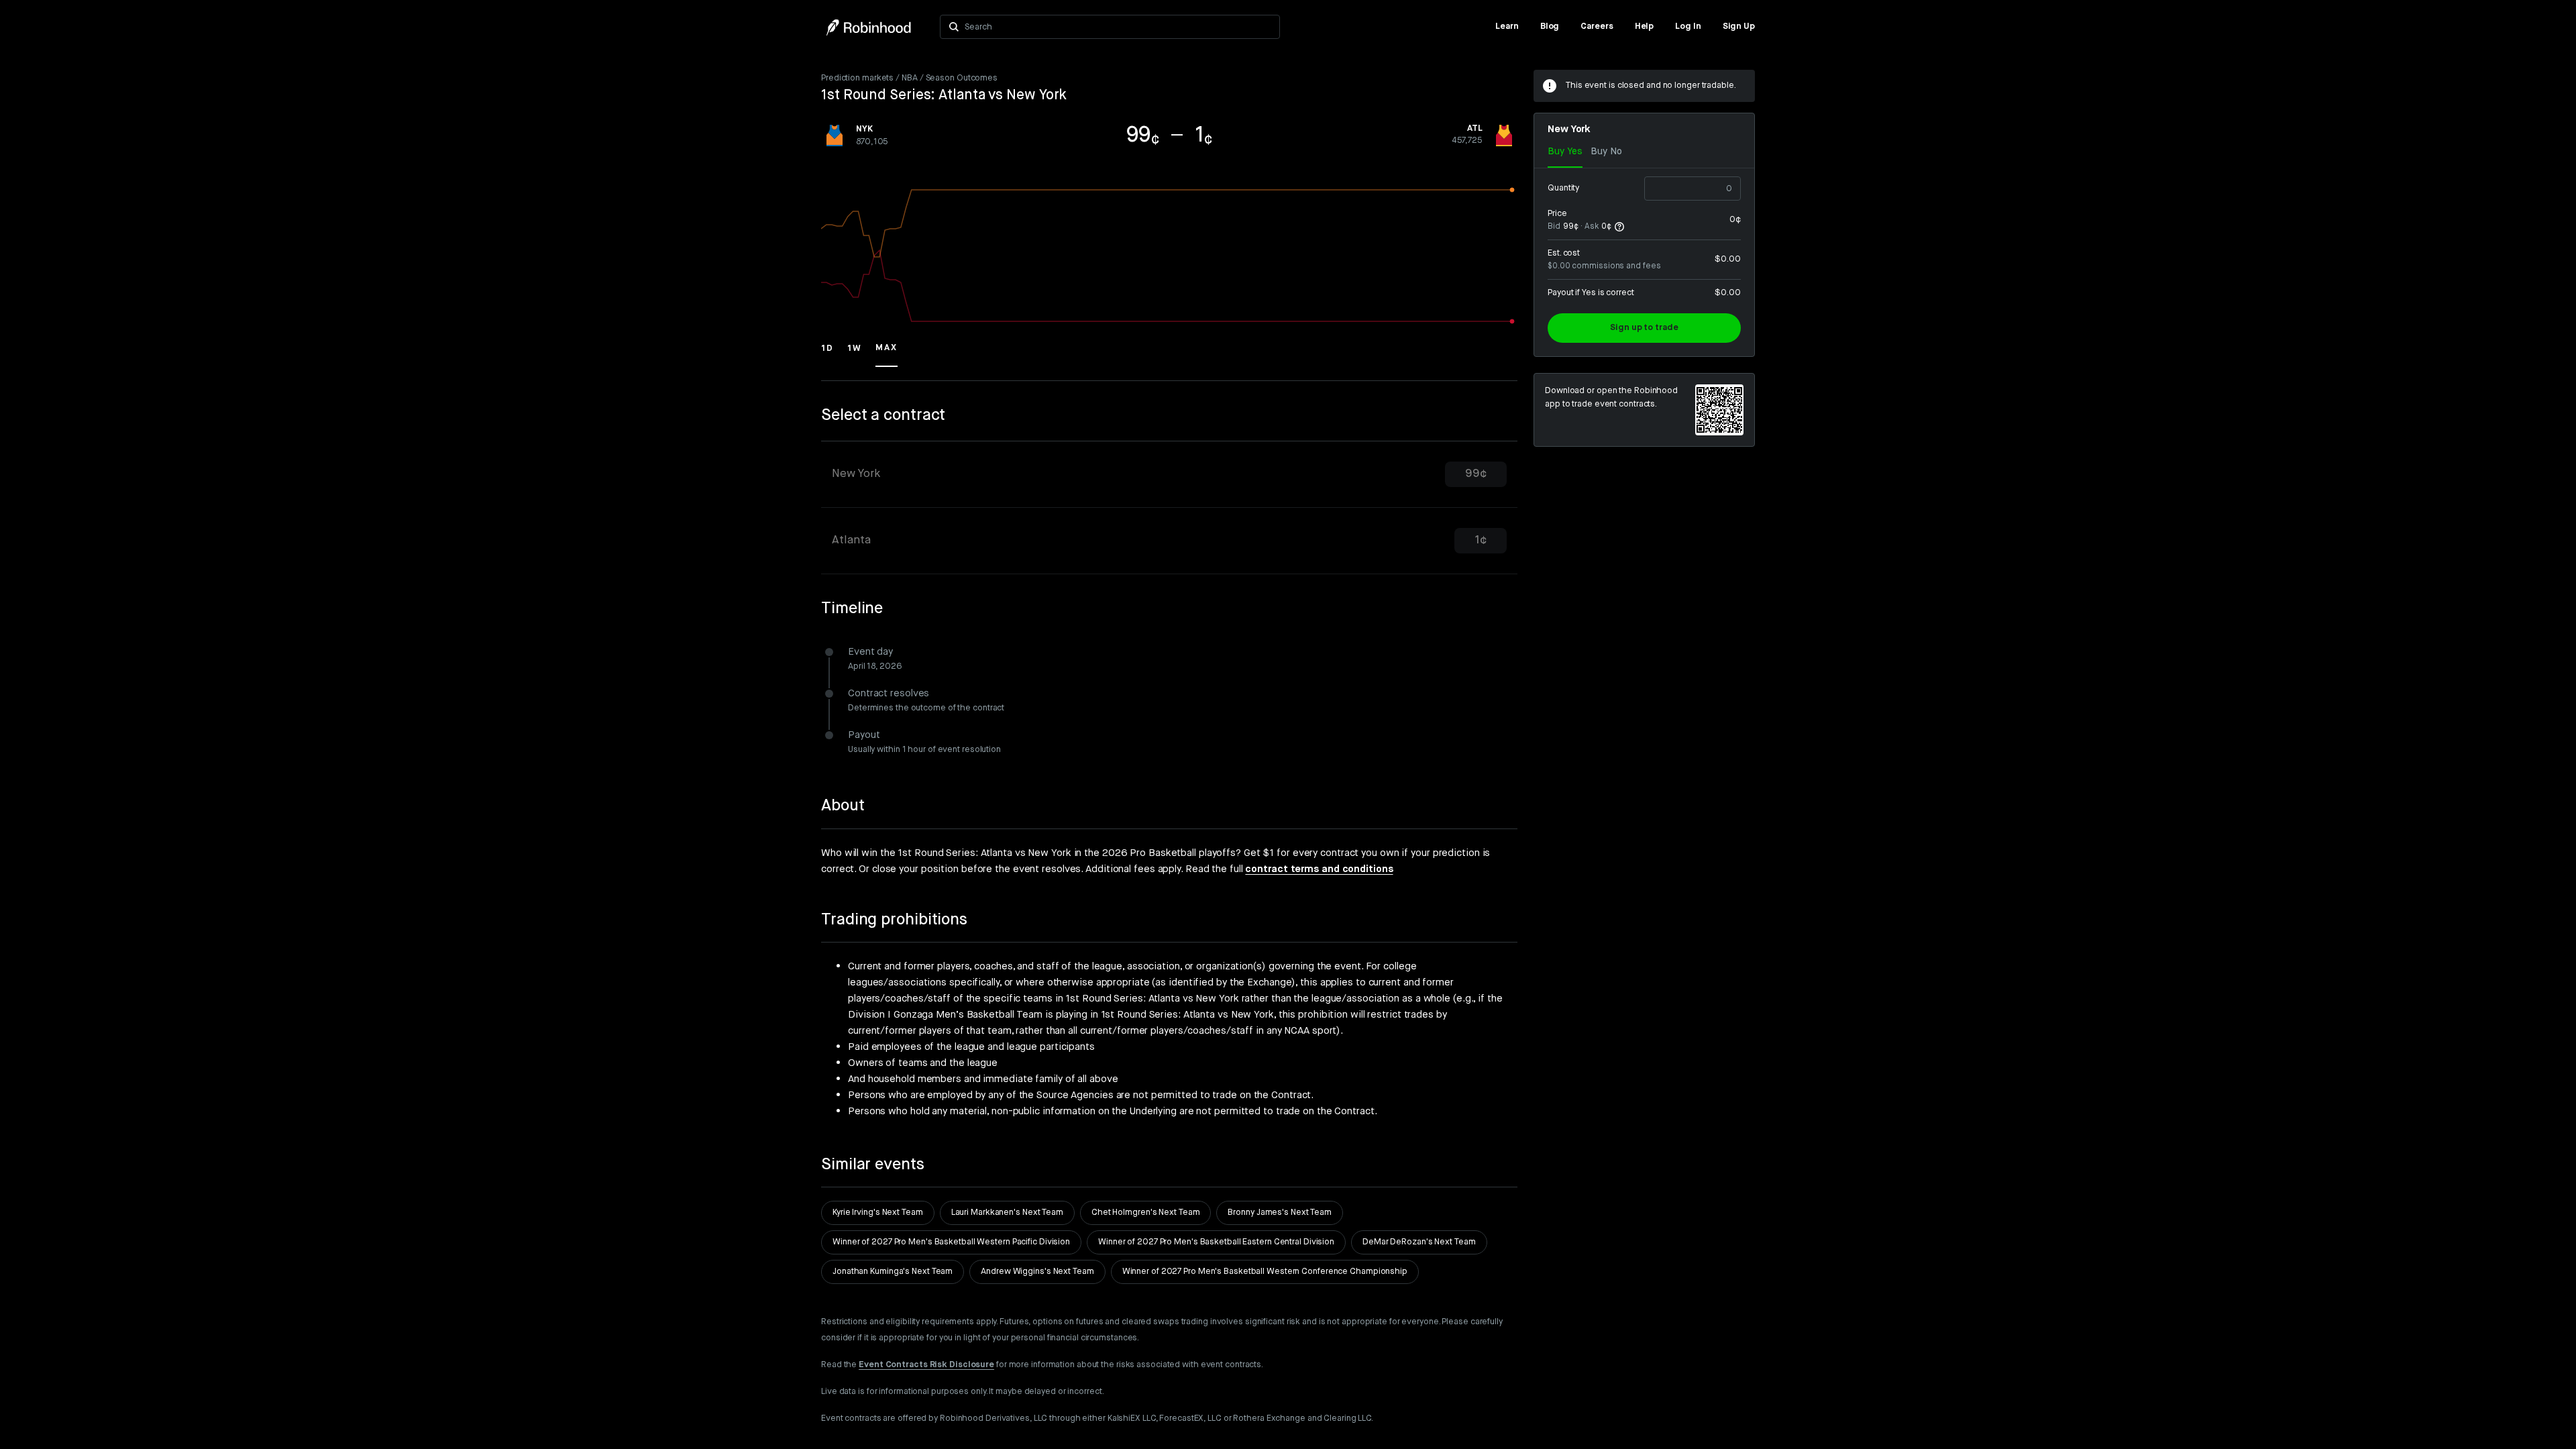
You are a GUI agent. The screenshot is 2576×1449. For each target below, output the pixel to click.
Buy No (1606, 152)
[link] (1507, 27)
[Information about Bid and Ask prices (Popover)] (1619, 227)
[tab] (1169, 475)
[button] (827, 354)
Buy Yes (1565, 152)
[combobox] (1118, 27)
